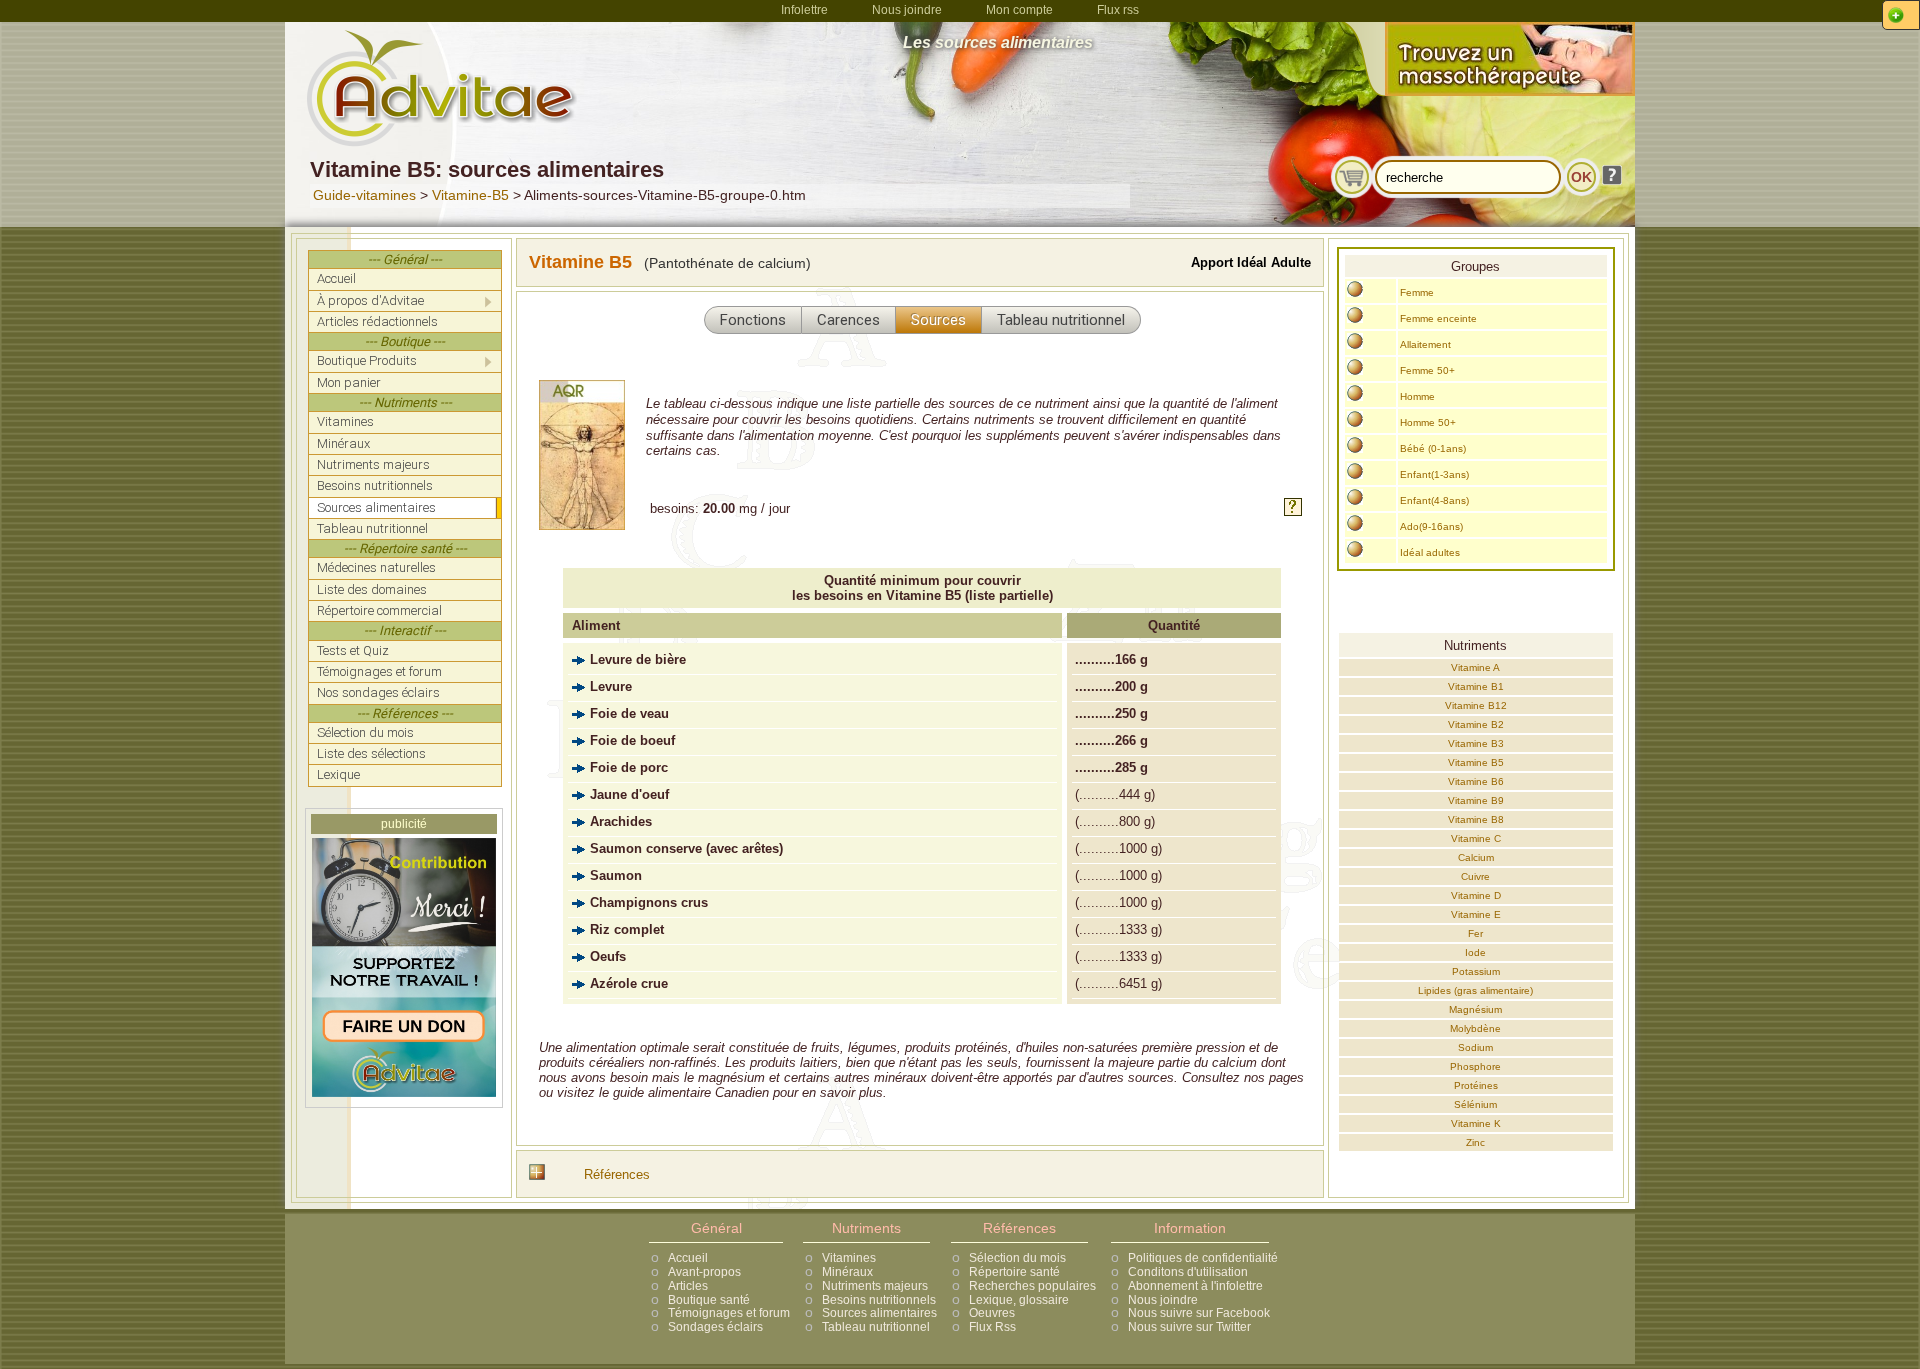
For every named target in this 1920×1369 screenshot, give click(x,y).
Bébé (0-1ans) (1433, 448)
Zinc (1475, 1142)
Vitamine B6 (1476, 781)
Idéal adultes (1430, 552)
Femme (1417, 292)
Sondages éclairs (715, 1327)
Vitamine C (1476, 838)
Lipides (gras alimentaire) (1475, 990)
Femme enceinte (1438, 318)
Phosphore (1475, 1066)
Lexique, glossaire (1019, 1300)
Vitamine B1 (1476, 686)
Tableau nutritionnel (876, 1327)
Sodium (1475, 1047)
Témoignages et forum (729, 1313)
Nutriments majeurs (875, 1286)
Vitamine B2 (1476, 724)
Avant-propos (704, 1272)
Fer (1475, 933)
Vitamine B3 (1476, 743)
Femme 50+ (1427, 370)
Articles (688, 1286)
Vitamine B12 (1476, 705)
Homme (1417, 396)
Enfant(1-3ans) (1434, 474)
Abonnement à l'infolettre (1195, 1286)
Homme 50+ (1428, 422)
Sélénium (1475, 1104)
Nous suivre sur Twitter (1189, 1327)
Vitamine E (1476, 914)
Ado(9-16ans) (1431, 526)
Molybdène (1475, 1028)
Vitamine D (1476, 895)
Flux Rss (992, 1327)
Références (617, 1174)
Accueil (688, 1258)
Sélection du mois (1017, 1258)
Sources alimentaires (879, 1313)
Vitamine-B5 (470, 195)
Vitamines (849, 1258)
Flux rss (1118, 10)
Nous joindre (907, 10)
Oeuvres (992, 1313)
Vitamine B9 (1476, 800)
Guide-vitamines (364, 195)
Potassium (1476, 971)
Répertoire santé (1014, 1272)
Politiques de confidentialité (1203, 1258)
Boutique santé (709, 1300)
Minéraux (847, 1272)
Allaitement (1425, 344)
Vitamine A (1475, 667)
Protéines (1476, 1085)
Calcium (1476, 857)
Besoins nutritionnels (879, 1300)
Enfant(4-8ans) (1434, 500)
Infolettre (804, 10)
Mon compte (1019, 10)
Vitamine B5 (1476, 762)
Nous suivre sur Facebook (1199, 1313)
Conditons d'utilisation (1188, 1272)
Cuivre (1475, 876)
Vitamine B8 (1476, 819)
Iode (1475, 952)
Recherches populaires (1032, 1286)
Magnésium (1475, 1009)
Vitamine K (1476, 1123)
